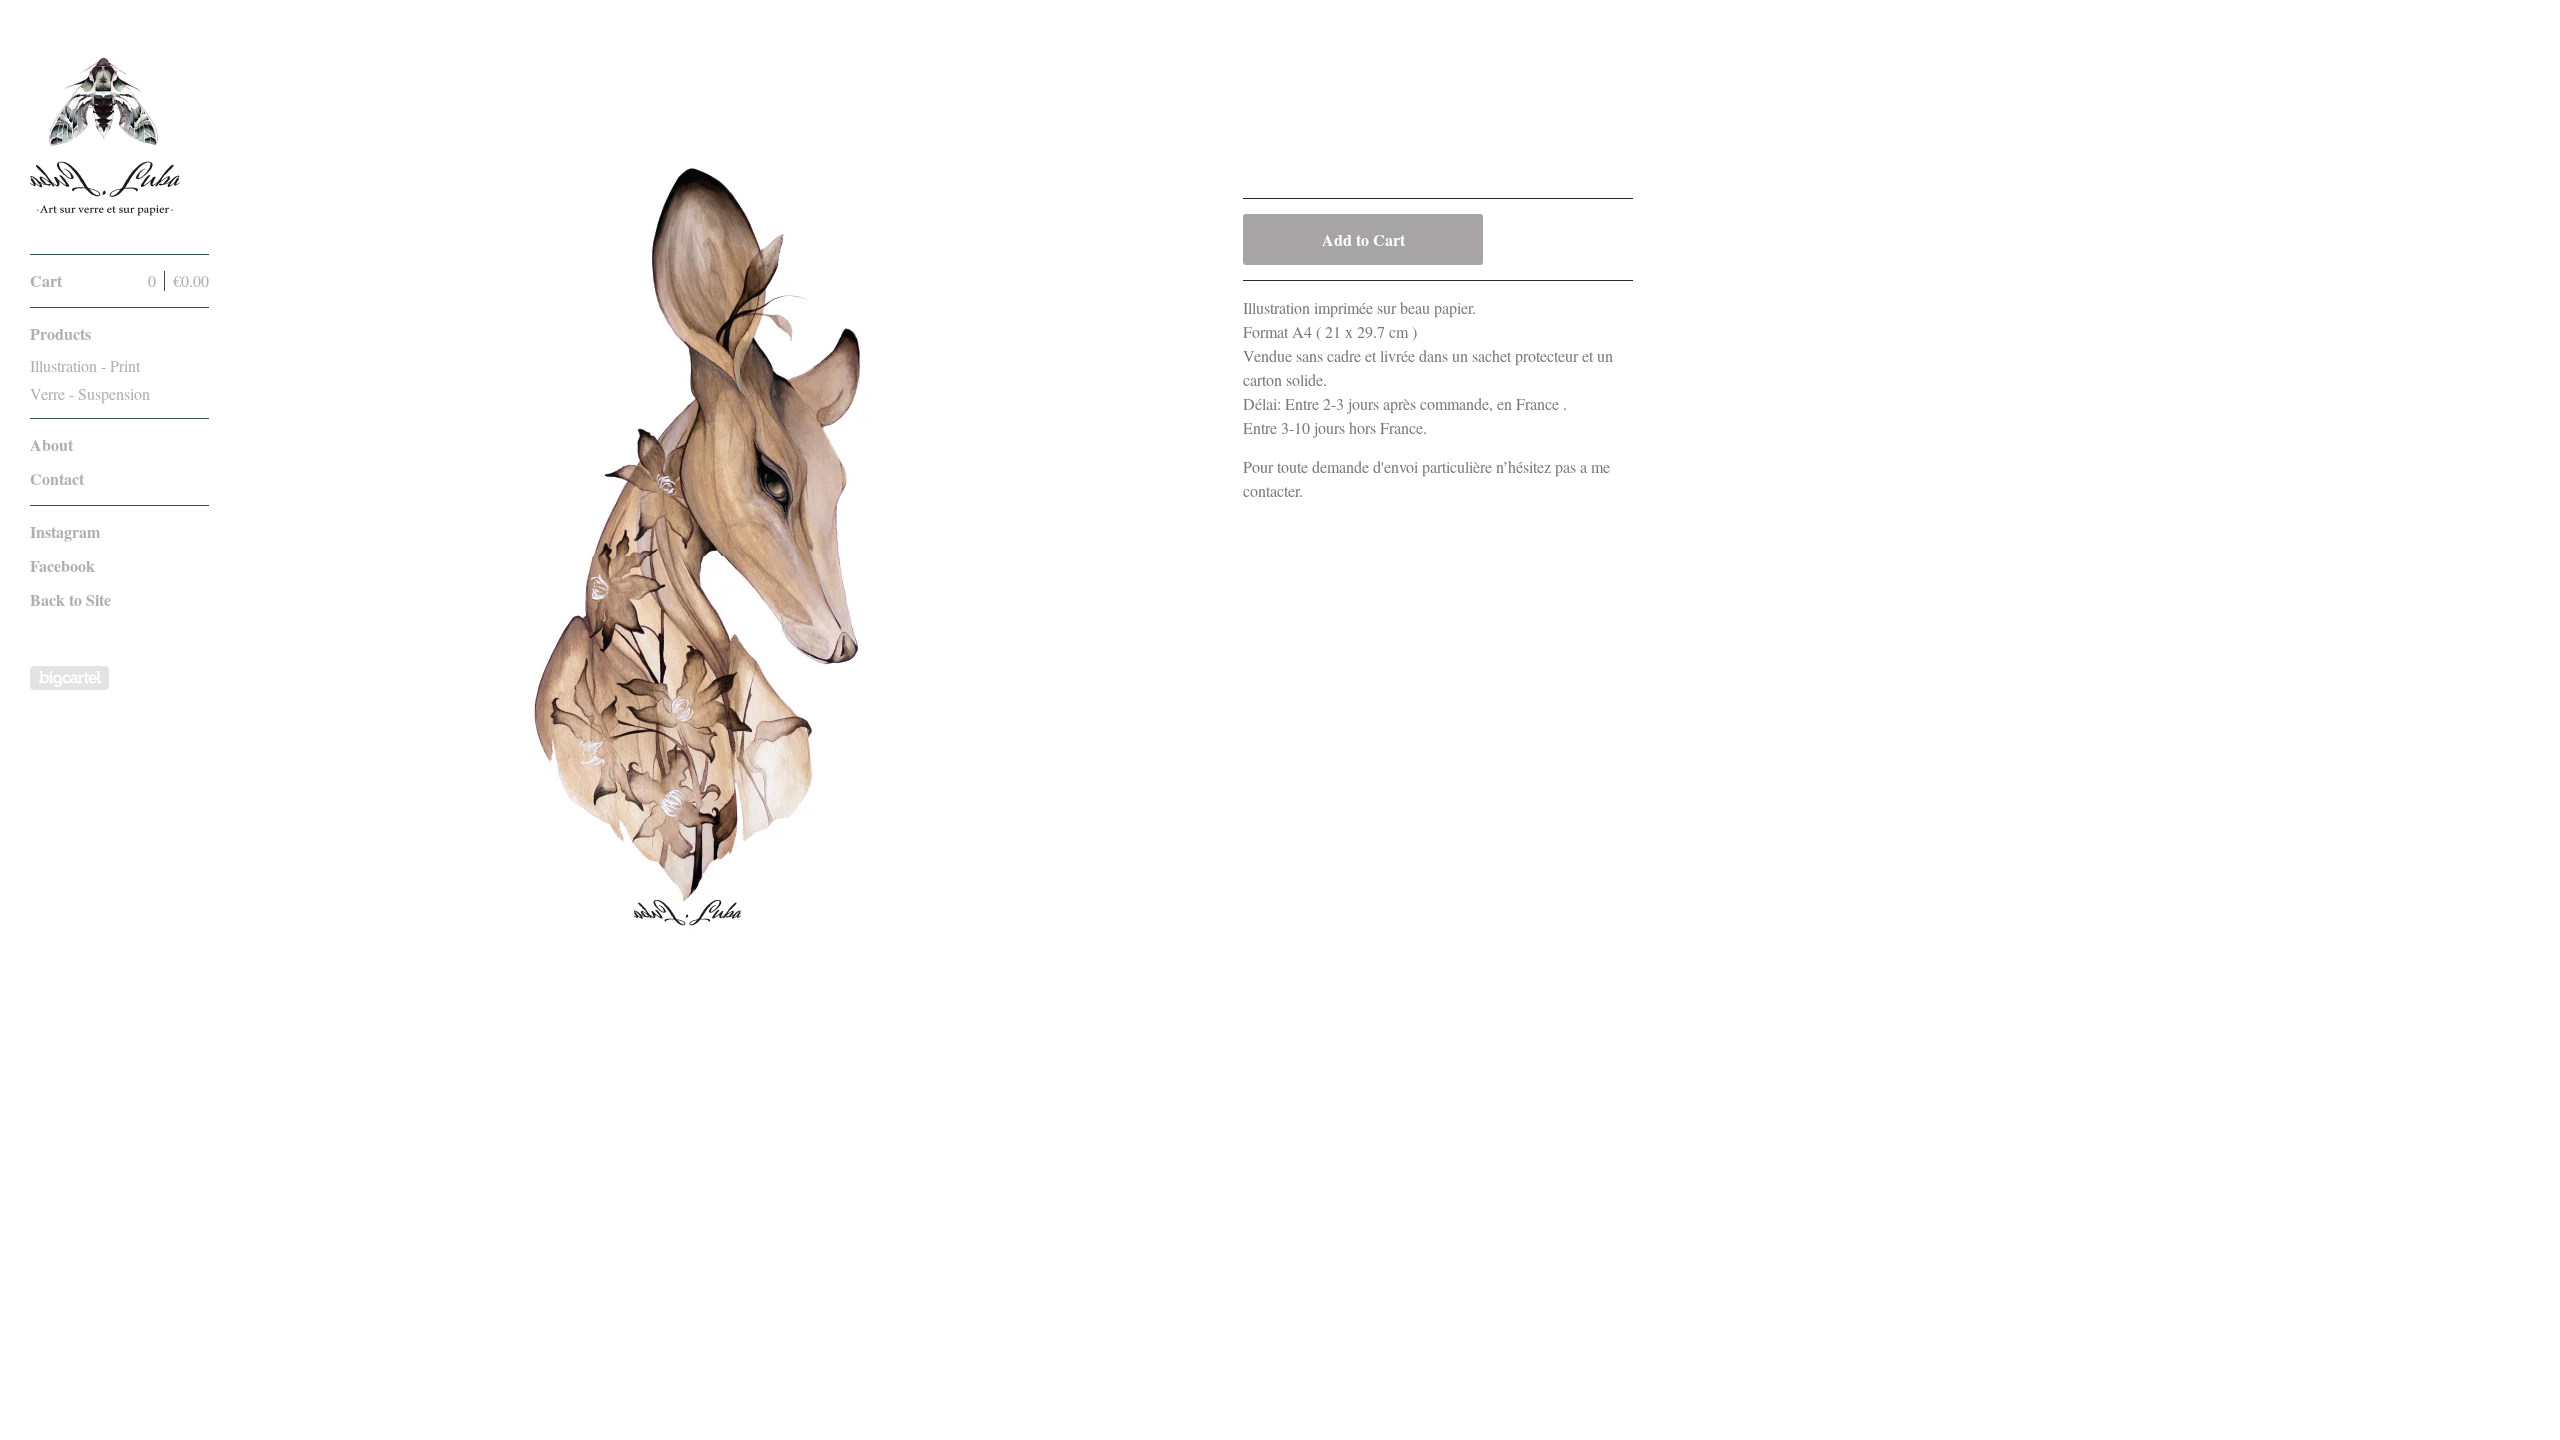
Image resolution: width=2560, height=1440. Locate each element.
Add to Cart (1363, 239)
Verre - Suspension (90, 393)
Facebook (62, 565)
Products (60, 333)
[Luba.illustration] (105, 138)
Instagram (65, 531)
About (51, 444)
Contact (57, 478)
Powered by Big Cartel (69, 678)
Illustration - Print (85, 365)
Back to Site (70, 599)
